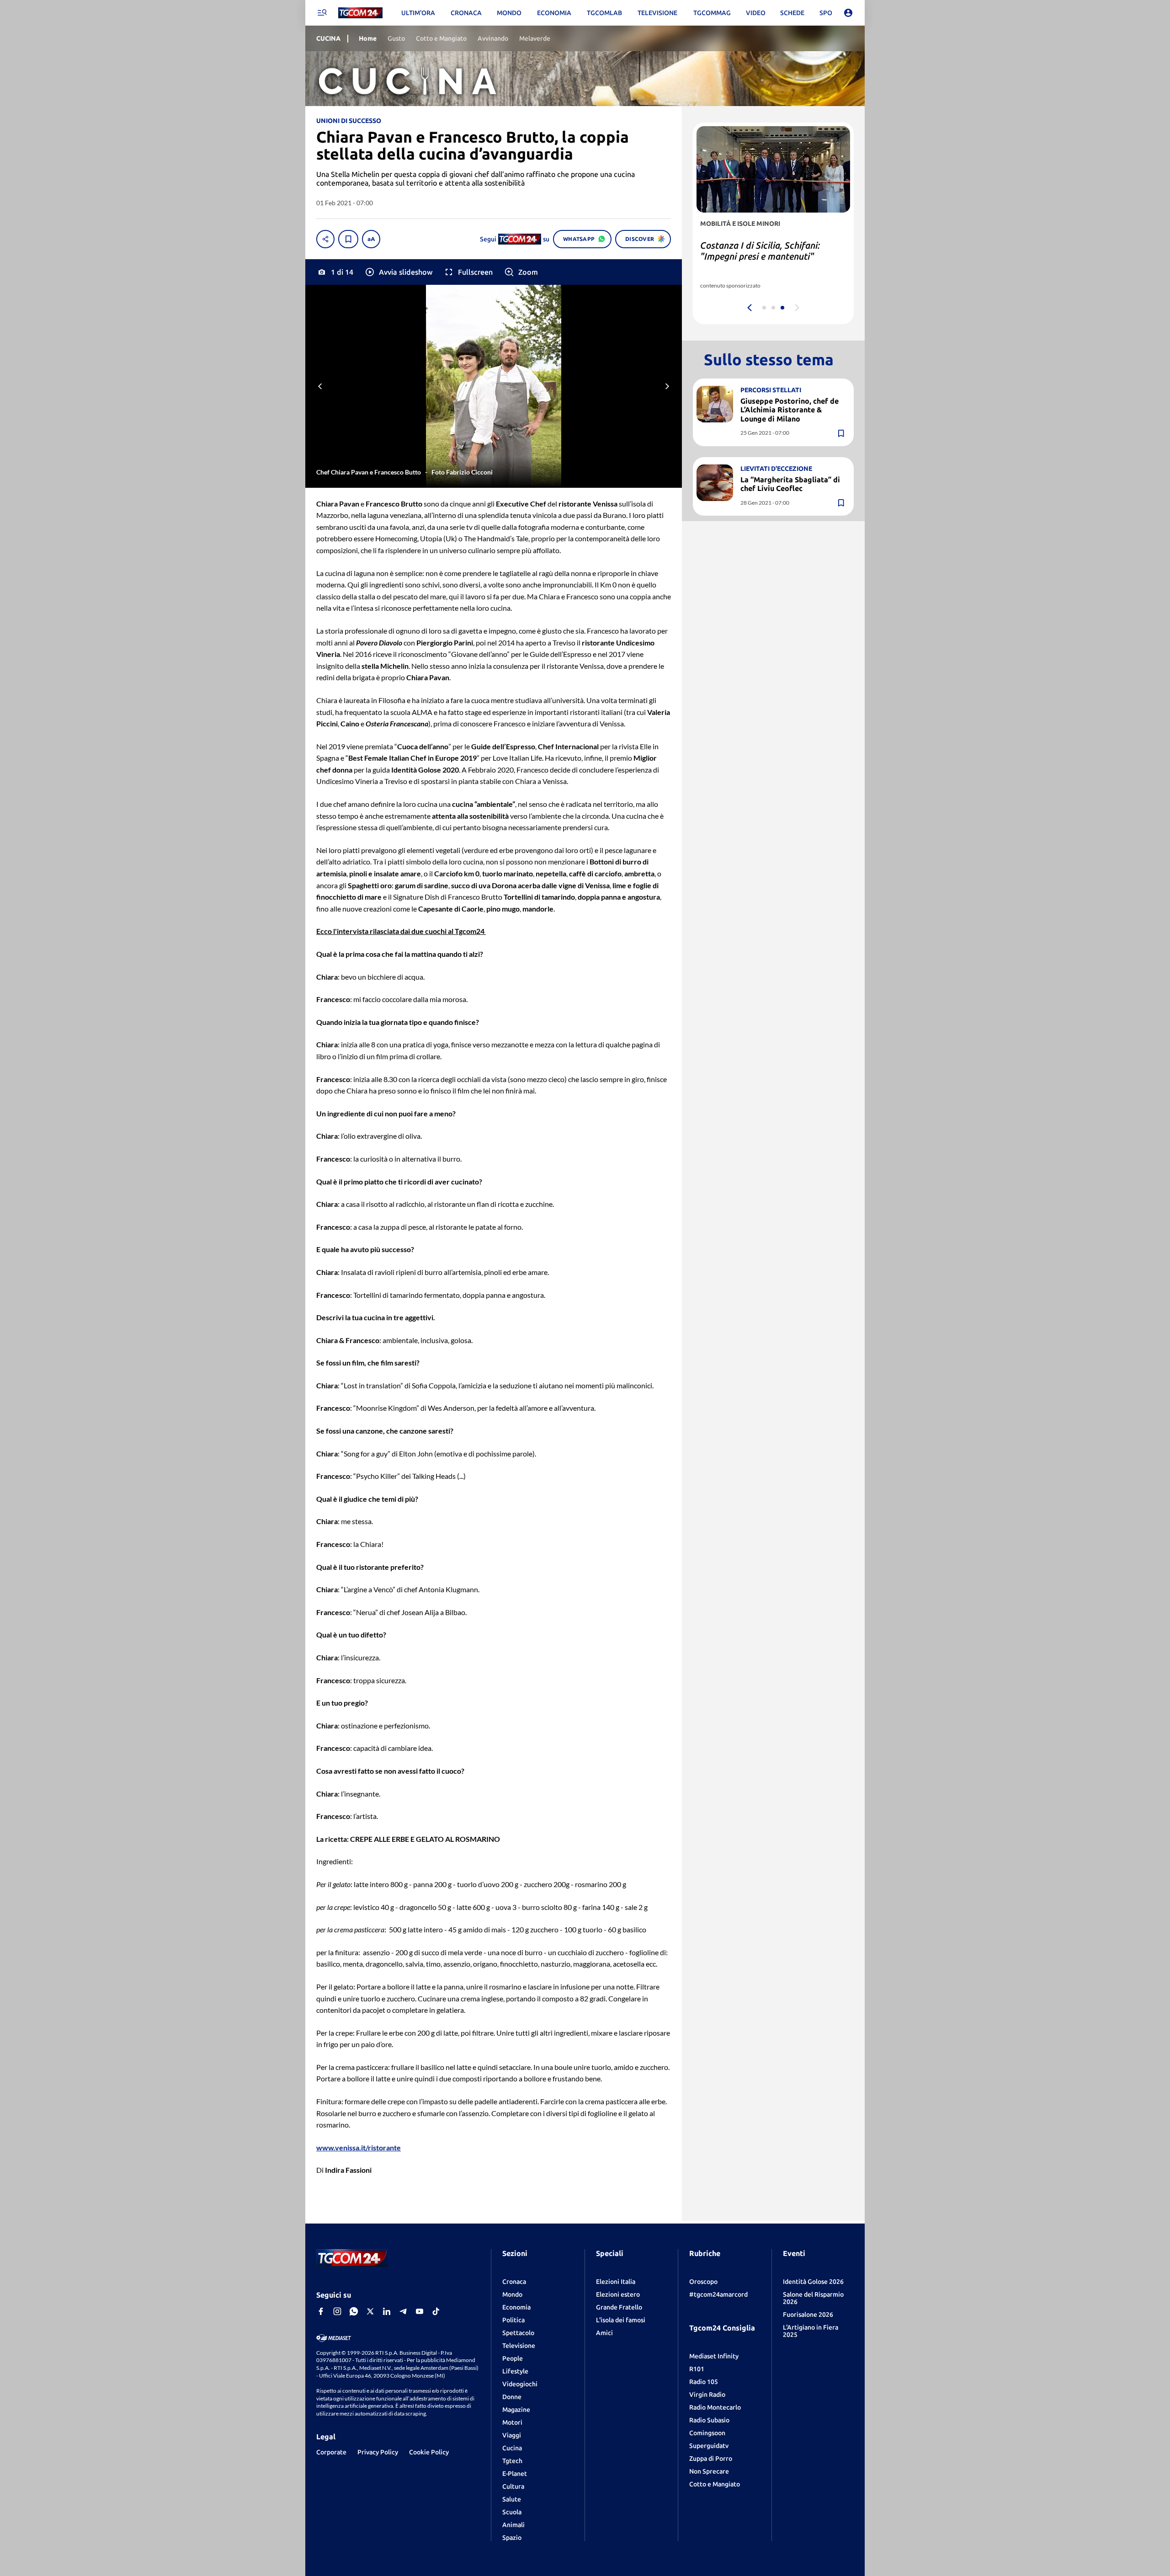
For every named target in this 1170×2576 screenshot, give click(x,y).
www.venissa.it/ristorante (359, 2147)
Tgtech (512, 2461)
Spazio (512, 2538)
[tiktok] (436, 2311)
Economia (516, 2307)
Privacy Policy (378, 2452)
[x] (370, 2311)
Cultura (513, 2486)
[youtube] (420, 2311)
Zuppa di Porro (711, 2459)
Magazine (516, 2410)
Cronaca (514, 2282)
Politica (513, 2320)
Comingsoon (707, 2433)
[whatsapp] (354, 2311)
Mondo (512, 2294)
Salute (512, 2499)
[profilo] (848, 13)
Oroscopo (703, 2282)
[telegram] (403, 2311)
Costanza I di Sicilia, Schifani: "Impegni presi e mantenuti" (760, 251)
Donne (512, 2397)
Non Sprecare (709, 2471)
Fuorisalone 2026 (808, 2315)
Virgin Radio (707, 2395)
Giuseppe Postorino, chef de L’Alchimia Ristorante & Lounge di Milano (790, 410)
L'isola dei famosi (621, 2320)
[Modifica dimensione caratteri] (371, 239)
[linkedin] (387, 2311)
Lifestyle (515, 2371)
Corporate (331, 2452)
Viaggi (512, 2435)
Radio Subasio (709, 2420)
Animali (513, 2525)
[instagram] (337, 2311)
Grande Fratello (619, 2307)
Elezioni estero (618, 2294)
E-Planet (515, 2474)
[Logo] (360, 13)
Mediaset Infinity (714, 2356)
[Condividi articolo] (325, 239)
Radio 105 (704, 2382)
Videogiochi (520, 2384)
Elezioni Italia (616, 2282)
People (513, 2358)
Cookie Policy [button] (429, 2452)
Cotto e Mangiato (715, 2484)
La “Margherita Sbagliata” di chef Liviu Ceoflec (790, 484)
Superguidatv (709, 2446)
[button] (398, 272)
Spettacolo (518, 2333)
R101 (697, 2369)
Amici (604, 2333)
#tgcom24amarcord (718, 2294)
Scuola (512, 2512)
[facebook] (321, 2311)
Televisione (519, 2346)
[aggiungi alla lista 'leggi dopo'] (348, 239)
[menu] (322, 13)
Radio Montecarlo (715, 2407)
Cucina (512, 2448)
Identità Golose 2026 (813, 2282)
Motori (512, 2422)
